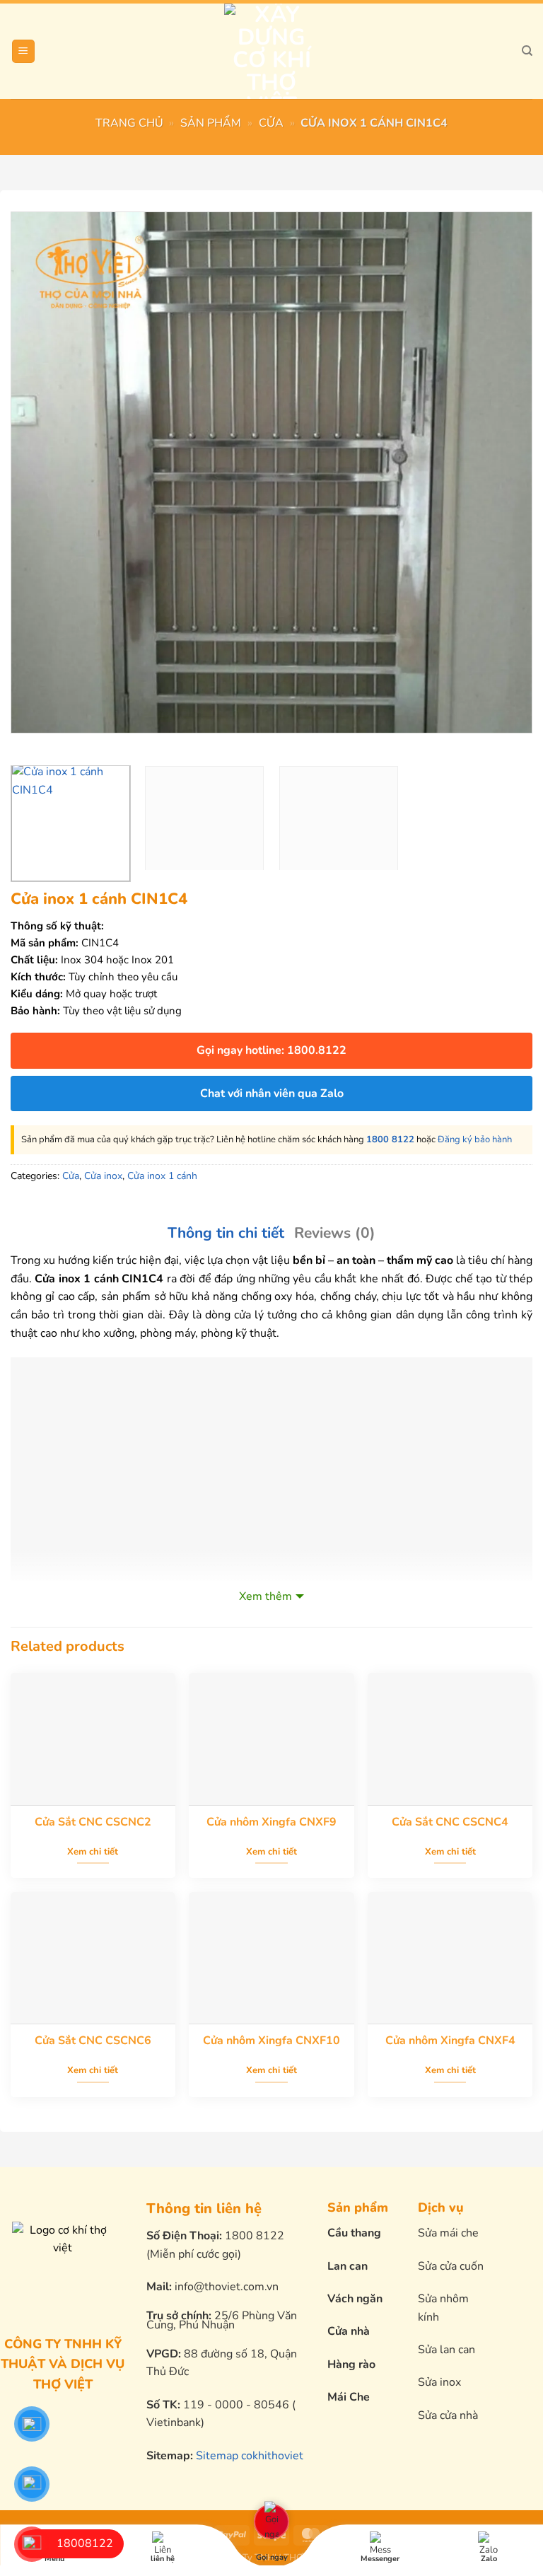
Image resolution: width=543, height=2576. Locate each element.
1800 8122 (390, 1139)
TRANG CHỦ (129, 123)
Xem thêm (265, 1596)
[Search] (527, 51)
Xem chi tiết (93, 1852)
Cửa (271, 123)
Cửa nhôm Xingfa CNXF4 (450, 2041)
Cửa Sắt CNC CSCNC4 (450, 1822)
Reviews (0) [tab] (335, 1233)
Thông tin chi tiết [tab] (226, 1233)
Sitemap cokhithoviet (250, 2456)
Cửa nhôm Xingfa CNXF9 (271, 1822)
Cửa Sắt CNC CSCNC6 (93, 2041)
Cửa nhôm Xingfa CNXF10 (271, 2041)
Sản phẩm (211, 123)
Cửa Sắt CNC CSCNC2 (93, 1822)
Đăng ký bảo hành (475, 1139)
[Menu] (23, 51)
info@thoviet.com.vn (227, 2287)
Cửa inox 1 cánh (162, 1176)
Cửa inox (103, 1176)
